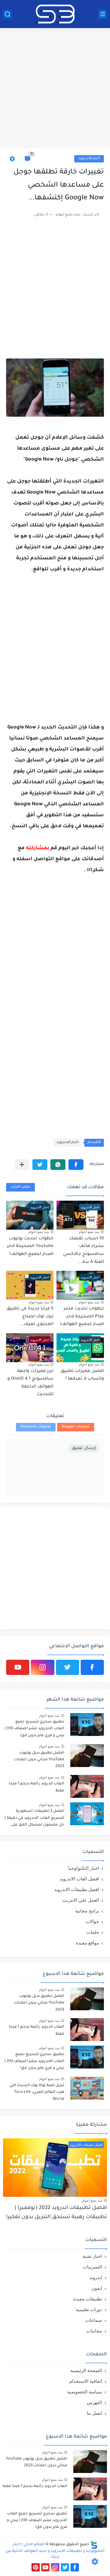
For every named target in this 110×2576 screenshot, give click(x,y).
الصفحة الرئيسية (86, 2370)
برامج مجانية (87, 1911)
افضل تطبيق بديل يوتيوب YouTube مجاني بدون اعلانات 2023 (39, 1760)
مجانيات (94, 2331)
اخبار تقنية (92, 2256)
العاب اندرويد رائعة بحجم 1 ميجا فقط (37, 1787)
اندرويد (96, 2277)
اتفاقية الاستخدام (86, 2381)
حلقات (93, 1932)
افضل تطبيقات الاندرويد (77, 1889)
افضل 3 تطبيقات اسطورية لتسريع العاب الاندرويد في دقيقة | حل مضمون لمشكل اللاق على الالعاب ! (34, 1819)
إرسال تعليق (84, 1448)
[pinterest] (36, 2567)
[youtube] (18, 1667)
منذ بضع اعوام (89, 1232)
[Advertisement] (55, 89)
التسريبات (92, 2267)
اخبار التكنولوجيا (84, 1868)
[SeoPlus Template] (94, 2545)
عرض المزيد (20, 1187)
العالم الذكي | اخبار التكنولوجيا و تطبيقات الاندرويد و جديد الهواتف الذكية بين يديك (55, 2551)
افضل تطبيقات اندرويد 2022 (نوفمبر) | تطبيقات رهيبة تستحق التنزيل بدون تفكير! (57, 2213)
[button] (76, 1165)
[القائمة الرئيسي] (103, 14)
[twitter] (68, 1667)
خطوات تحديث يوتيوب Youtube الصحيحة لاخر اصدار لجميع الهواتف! (30, 1247)
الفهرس (94, 2402)
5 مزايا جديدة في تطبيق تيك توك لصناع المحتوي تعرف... (30, 1317)
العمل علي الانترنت (81, 1900)
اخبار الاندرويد (89, 159)
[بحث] (7, 14)
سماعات (94, 2320)
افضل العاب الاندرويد (79, 1879)
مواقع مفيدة (87, 1943)
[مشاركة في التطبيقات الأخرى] (22, 1165)
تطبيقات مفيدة (88, 2299)
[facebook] (92, 1667)
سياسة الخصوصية (85, 2392)
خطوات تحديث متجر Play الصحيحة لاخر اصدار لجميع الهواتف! (82, 1317)
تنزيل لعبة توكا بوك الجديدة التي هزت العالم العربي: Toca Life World (37, 2092)
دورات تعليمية (89, 2309)
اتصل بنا (94, 2413)
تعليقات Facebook (36, 1427)
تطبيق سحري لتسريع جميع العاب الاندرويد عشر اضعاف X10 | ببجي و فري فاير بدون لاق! (34, 1729)
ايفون (97, 2288)
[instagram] (42, 1667)
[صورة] (87, 1724)
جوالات (92, 1921)
